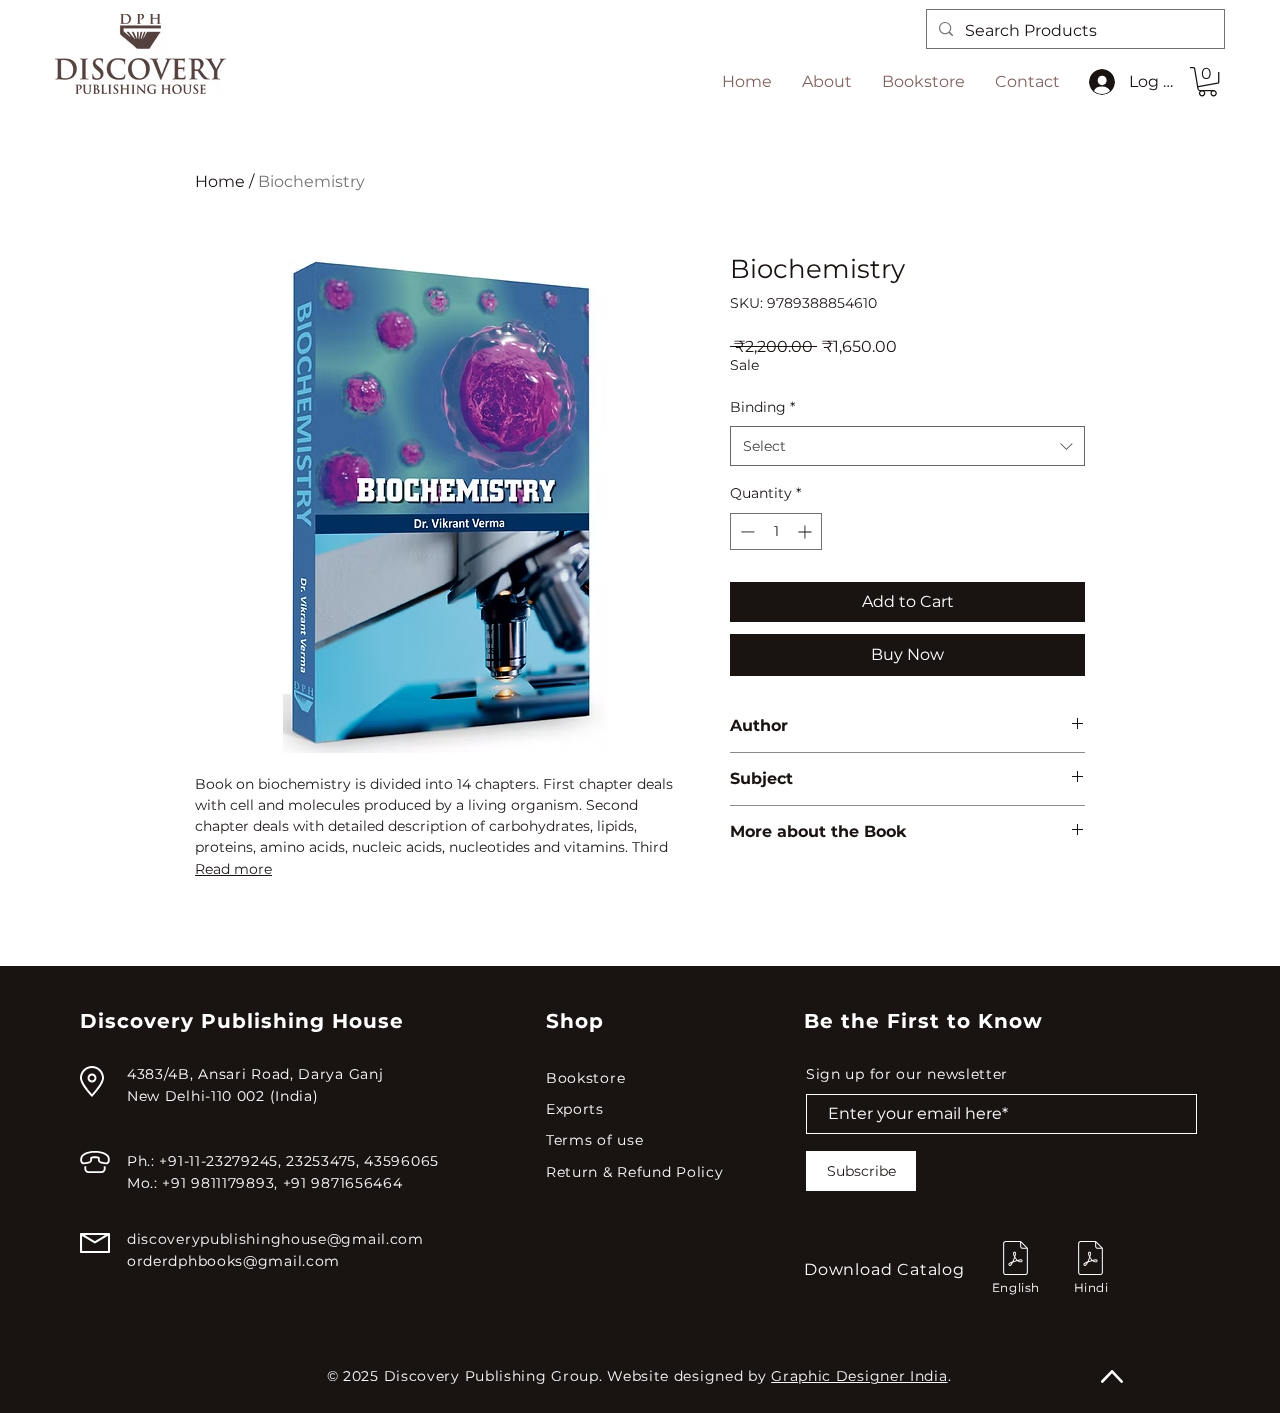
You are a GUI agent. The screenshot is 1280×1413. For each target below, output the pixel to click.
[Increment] (806, 531)
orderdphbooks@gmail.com (233, 1261)
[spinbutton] (776, 531)
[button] (1207, 81)
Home (220, 181)
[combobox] (907, 446)
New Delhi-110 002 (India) (223, 1096)
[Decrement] (745, 531)
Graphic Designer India (859, 1376)
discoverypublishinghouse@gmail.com (275, 1239)
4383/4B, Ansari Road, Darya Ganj (255, 1074)
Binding (762, 407)
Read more (233, 869)
